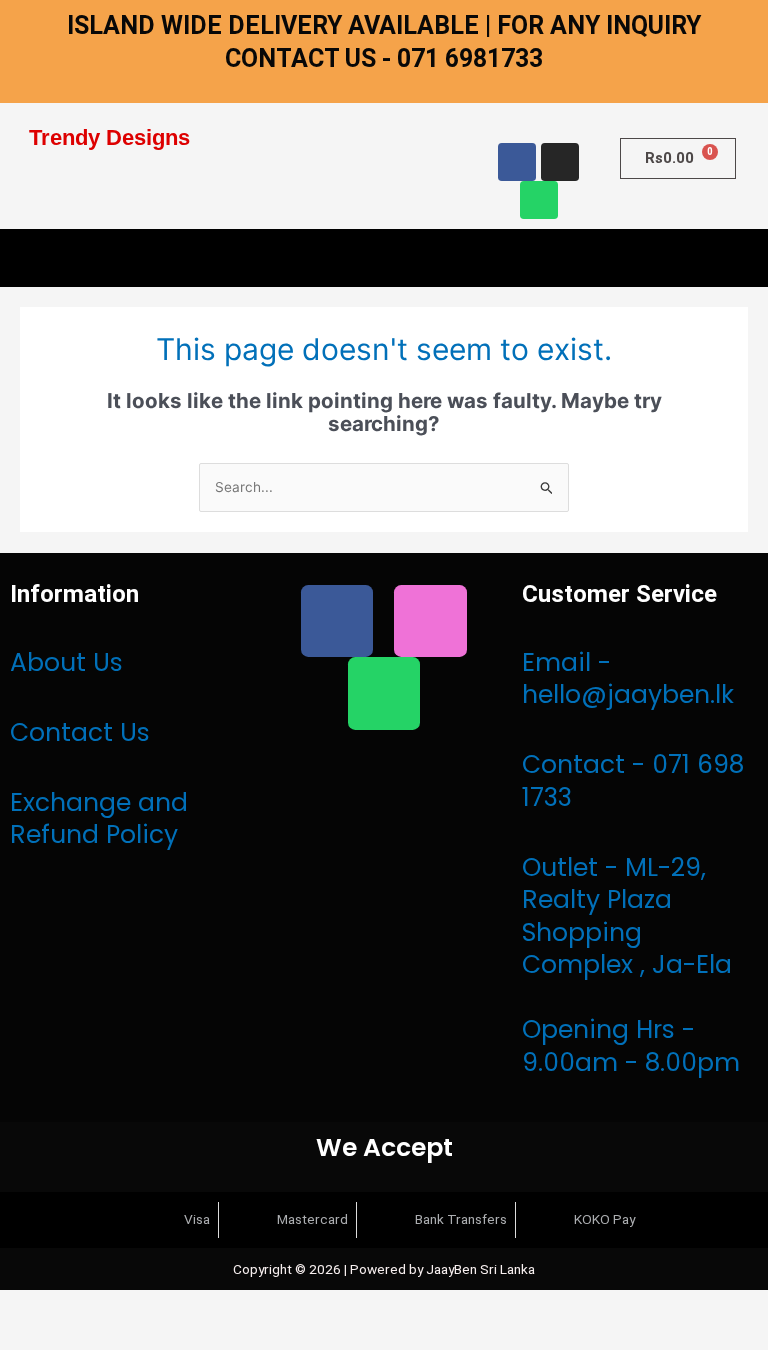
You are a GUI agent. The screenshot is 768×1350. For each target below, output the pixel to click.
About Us (66, 662)
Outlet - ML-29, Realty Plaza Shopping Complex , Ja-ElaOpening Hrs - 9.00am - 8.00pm (631, 965)
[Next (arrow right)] (88, 1336)
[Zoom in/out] (28, 1306)
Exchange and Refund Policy (99, 819)
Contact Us (80, 732)
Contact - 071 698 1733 (633, 781)
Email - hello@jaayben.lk (628, 679)
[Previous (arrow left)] (28, 1336)
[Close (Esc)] (208, 1306)
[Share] (148, 1306)
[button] (384, 258)
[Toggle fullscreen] (88, 1306)
